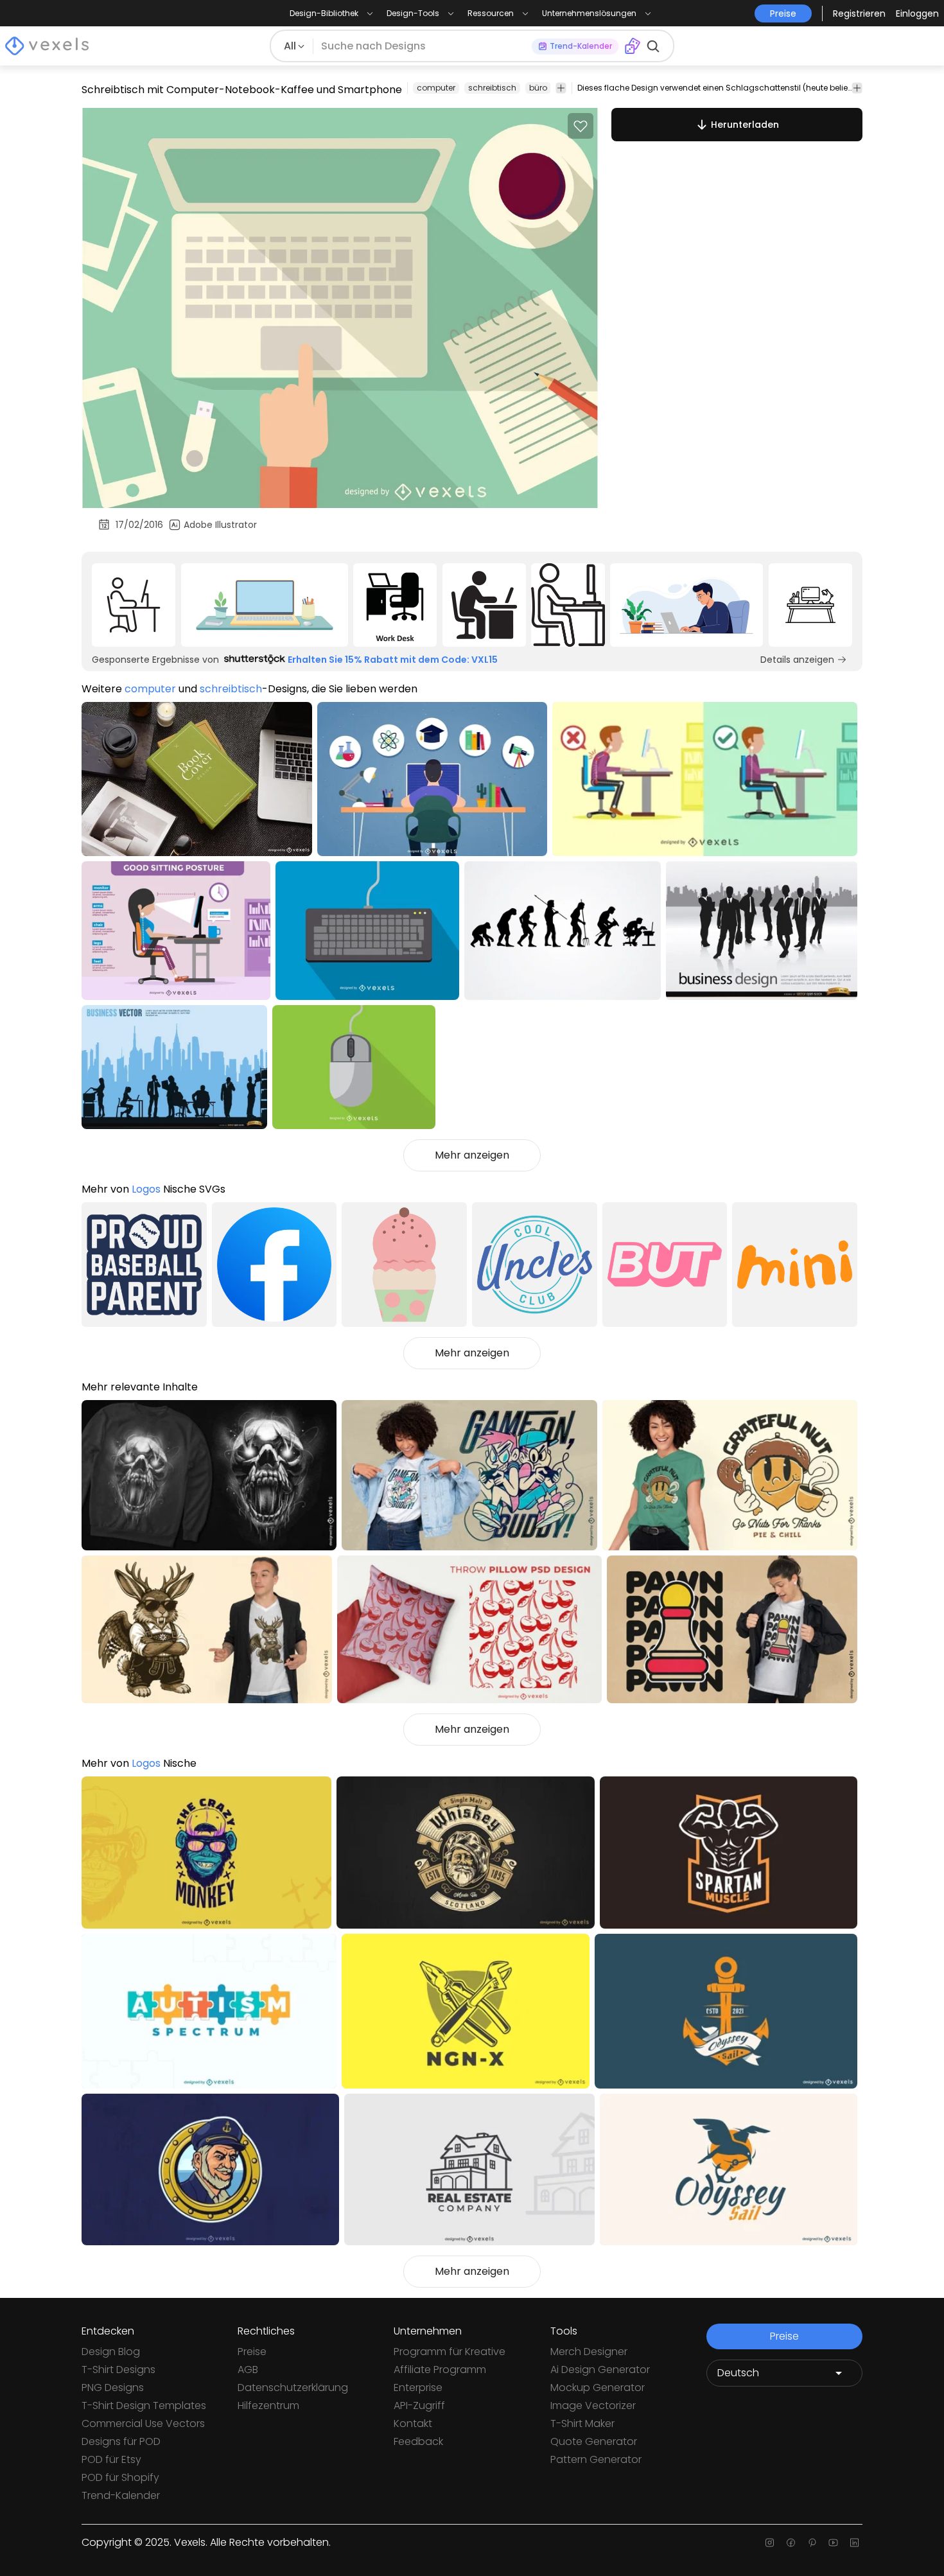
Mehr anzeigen (472, 1155)
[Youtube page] (833, 2543)
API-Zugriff (419, 2405)
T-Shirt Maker (582, 2423)
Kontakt (413, 2423)
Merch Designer (589, 2352)
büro (538, 88)
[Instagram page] (770, 2543)
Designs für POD (121, 2441)
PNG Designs (113, 2388)
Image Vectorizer (593, 2405)
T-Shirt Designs (118, 2370)
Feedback (418, 2441)
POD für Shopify (120, 2477)
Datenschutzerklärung (293, 2388)
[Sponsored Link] (134, 605)
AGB (248, 2370)
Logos (146, 1189)
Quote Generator (594, 2441)
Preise (252, 2352)
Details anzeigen (797, 660)
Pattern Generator (596, 2459)
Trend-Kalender (121, 2495)
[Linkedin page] (854, 2543)
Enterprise (418, 2388)
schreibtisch (492, 88)
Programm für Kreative (450, 2352)
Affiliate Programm (440, 2370)
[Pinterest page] (812, 2543)
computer (436, 88)
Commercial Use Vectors (143, 2423)
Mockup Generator (598, 2388)
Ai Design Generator (600, 2370)
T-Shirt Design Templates (144, 2405)
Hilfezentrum (268, 2405)
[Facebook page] (791, 2543)
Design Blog (111, 2352)
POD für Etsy (111, 2459)
